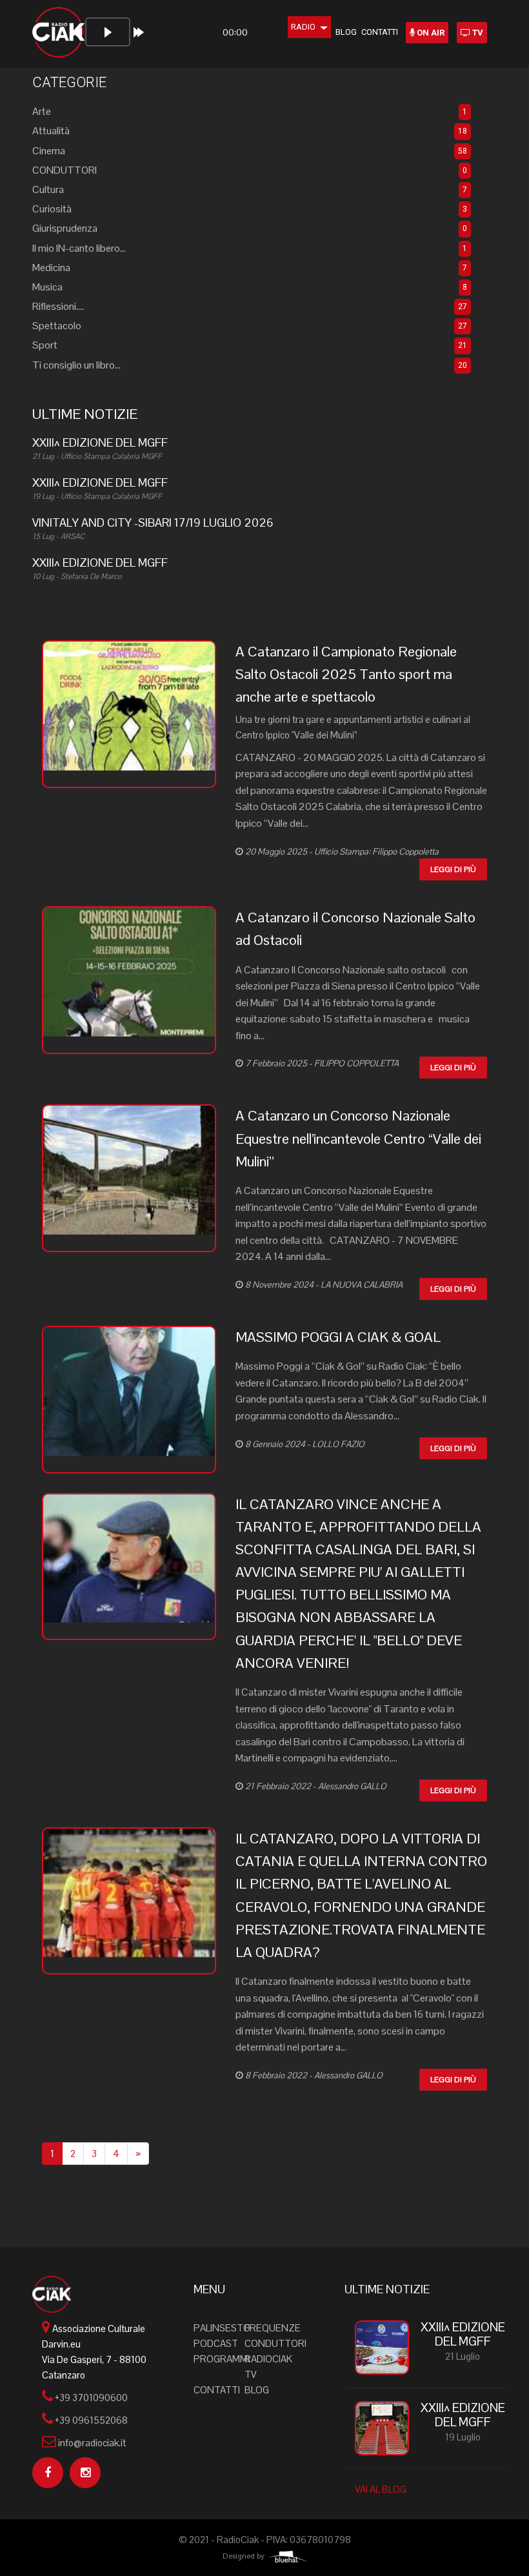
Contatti (380, 32)
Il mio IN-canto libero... (79, 248)
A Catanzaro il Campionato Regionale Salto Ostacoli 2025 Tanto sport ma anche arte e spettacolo (346, 674)
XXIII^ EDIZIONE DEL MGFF (463, 2335)
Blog (346, 32)
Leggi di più (453, 869)
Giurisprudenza (65, 228)
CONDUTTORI (65, 170)
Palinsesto (222, 2328)
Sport (45, 345)
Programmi (222, 2359)
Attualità (51, 131)
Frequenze (273, 2328)
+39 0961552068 (91, 2420)
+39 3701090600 (91, 2398)
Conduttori (275, 2343)
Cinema (49, 151)
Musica (47, 287)
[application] (168, 37)
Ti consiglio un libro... (76, 365)
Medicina (51, 268)
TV (477, 33)
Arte (42, 111)
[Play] (108, 32)
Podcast (216, 2343)
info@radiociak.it (92, 2443)
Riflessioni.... (58, 306)
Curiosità (52, 209)
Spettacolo (57, 326)
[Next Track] (139, 32)
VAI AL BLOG (381, 2489)
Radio (303, 27)
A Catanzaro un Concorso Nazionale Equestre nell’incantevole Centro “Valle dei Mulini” (358, 1138)
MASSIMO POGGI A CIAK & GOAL (338, 1337)
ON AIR (430, 33)
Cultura (48, 189)
